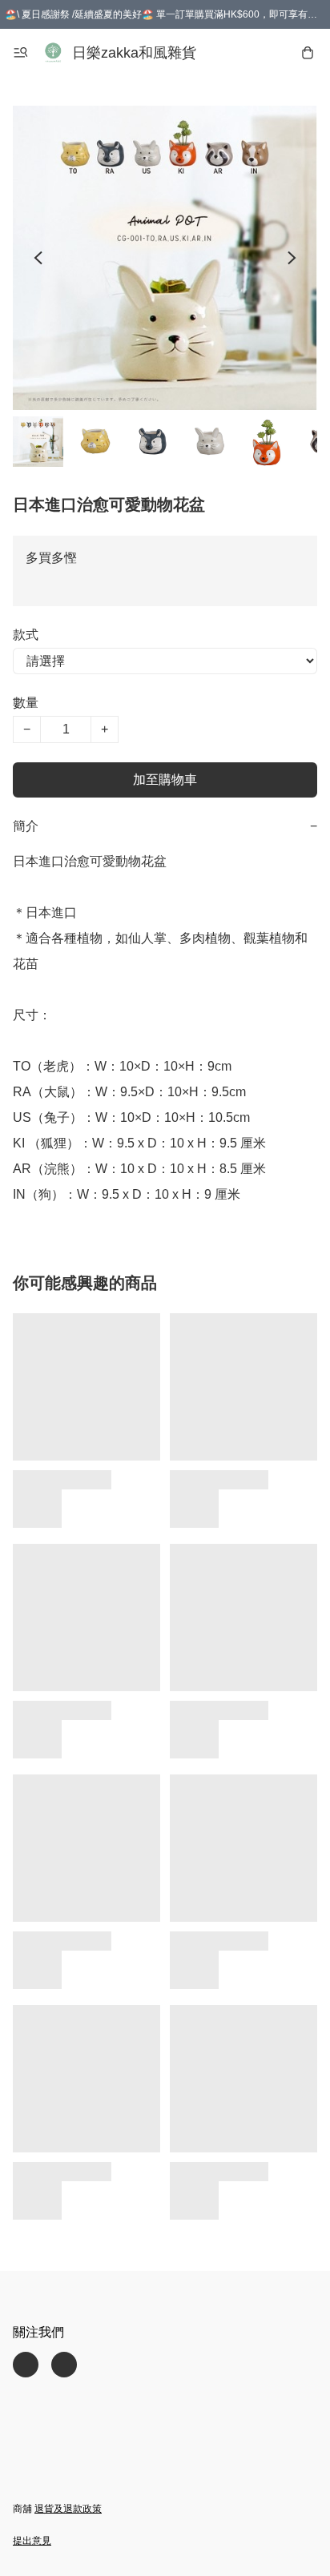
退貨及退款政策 (68, 2509)
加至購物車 (165, 780)
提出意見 (32, 2541)
